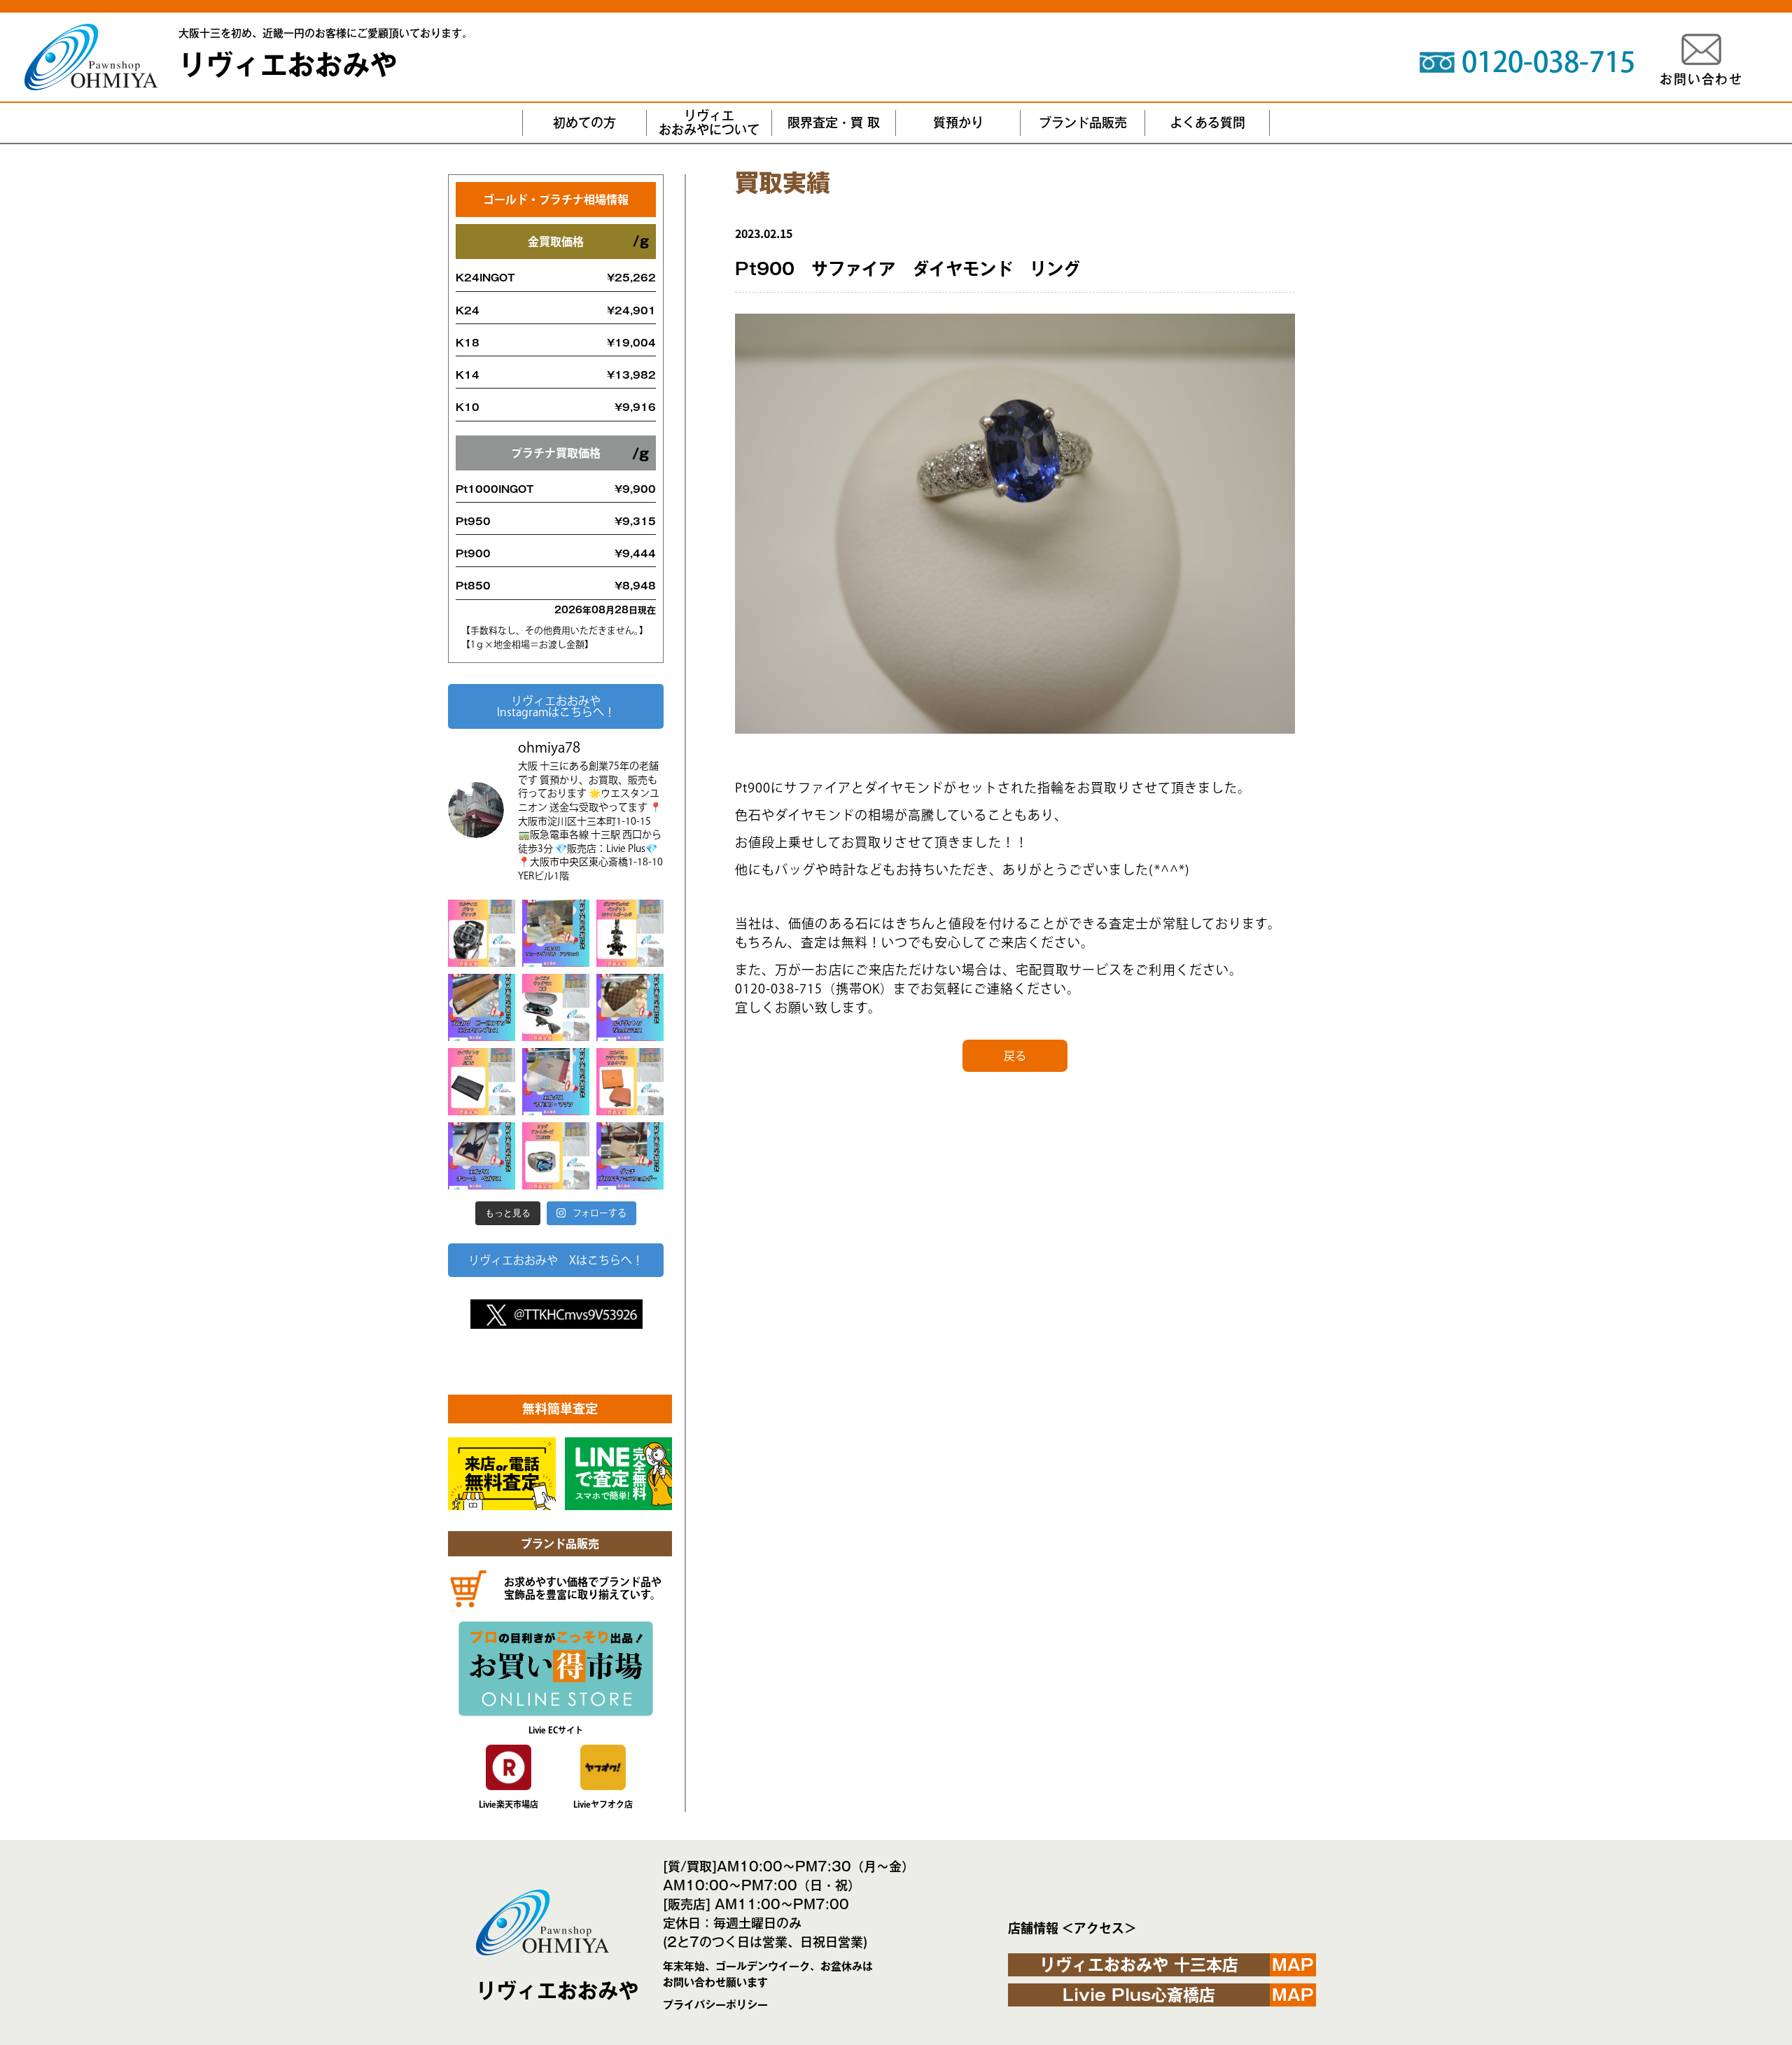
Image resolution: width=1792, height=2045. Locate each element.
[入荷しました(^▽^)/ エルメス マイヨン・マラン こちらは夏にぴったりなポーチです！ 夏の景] (556, 1082)
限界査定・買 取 (834, 123)
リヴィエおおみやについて (709, 123)
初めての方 (584, 123)
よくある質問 (1207, 123)
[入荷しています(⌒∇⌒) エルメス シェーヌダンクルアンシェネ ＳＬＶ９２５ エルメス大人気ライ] (556, 933)
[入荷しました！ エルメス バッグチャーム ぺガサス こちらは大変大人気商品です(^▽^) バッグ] (482, 1156)
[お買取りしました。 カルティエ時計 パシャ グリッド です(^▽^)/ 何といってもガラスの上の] (482, 933)
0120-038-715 (1548, 62)
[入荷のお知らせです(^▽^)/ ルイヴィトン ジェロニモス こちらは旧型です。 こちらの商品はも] (630, 1007)
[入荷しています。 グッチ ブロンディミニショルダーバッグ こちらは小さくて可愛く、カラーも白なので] (630, 1156)
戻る (1015, 1056)
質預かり (958, 123)
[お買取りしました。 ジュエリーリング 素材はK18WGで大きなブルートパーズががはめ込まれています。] (556, 1156)
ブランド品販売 (1083, 123)
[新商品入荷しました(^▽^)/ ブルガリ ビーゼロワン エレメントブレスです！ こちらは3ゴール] (482, 1007)
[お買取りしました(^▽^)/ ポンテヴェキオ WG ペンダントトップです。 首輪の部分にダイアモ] (630, 933)
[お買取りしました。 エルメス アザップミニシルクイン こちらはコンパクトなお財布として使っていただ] (630, 1082)
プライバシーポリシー (715, 2005)
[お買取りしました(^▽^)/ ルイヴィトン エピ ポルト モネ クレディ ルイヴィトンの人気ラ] (482, 1082)
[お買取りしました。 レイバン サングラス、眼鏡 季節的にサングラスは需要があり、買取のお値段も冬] (556, 1007)
